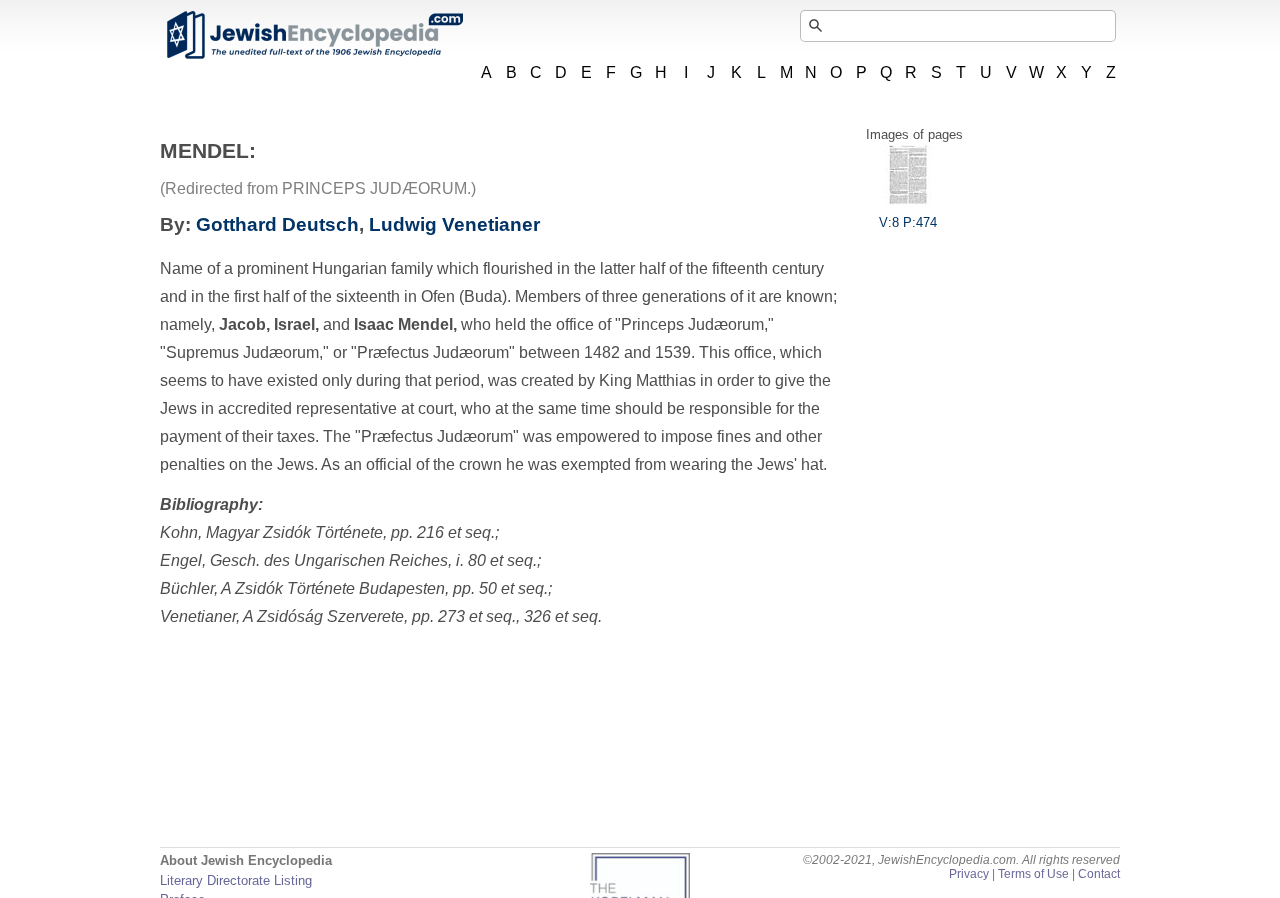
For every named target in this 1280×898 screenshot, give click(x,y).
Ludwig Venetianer (454, 224)
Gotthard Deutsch (277, 224)
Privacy (969, 874)
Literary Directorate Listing (236, 880)
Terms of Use (1033, 874)
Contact (1099, 874)
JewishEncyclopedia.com (314, 35)
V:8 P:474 (908, 222)
